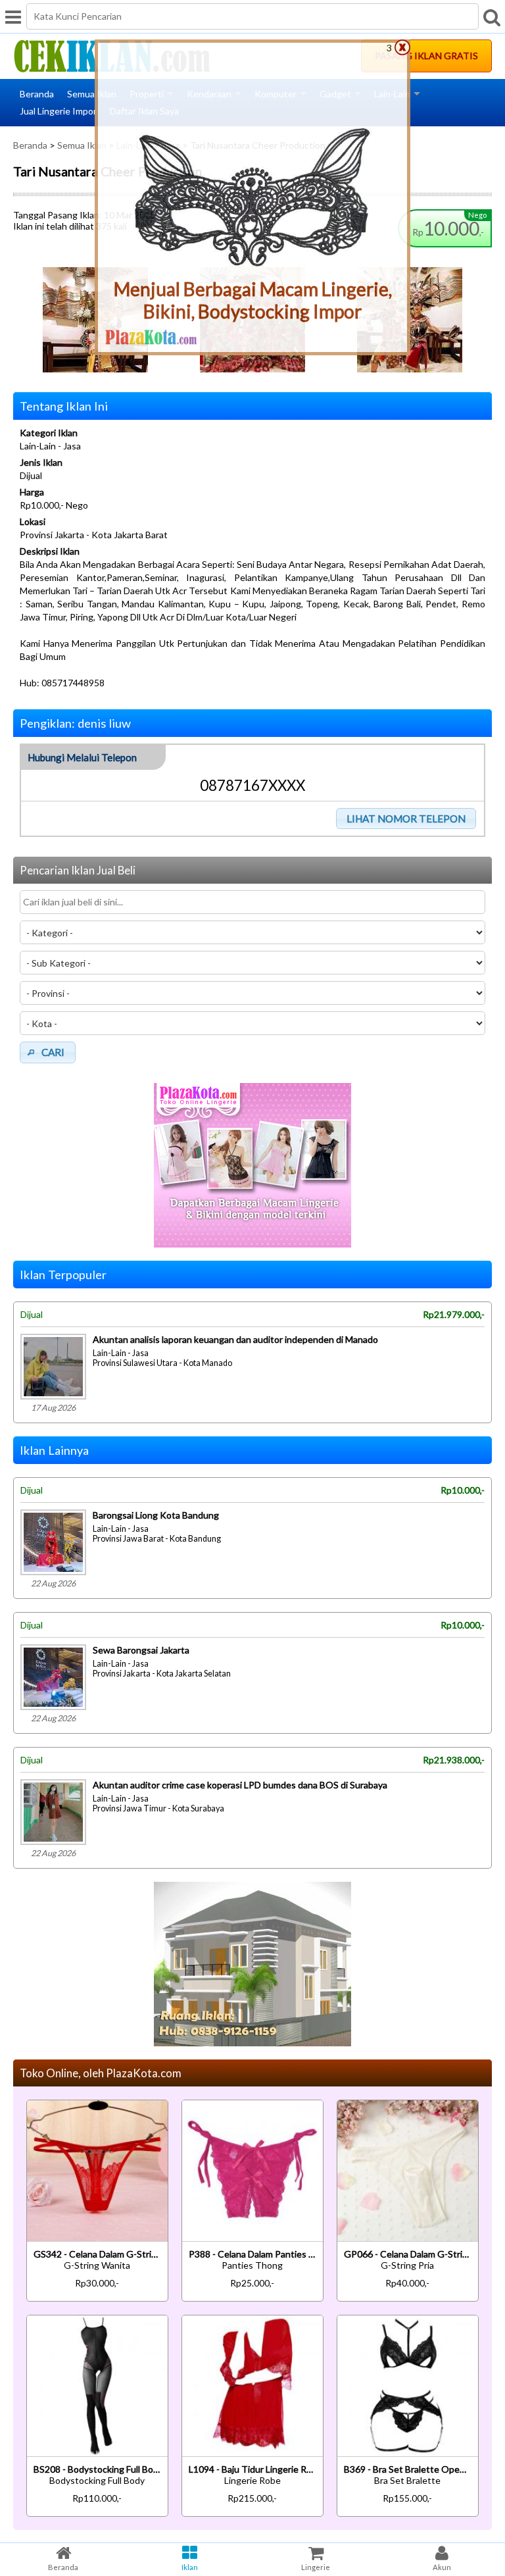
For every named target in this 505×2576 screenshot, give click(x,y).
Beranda (37, 94)
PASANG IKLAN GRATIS (426, 56)
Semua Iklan (92, 94)
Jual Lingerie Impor (58, 111)
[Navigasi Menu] (13, 16)
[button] (406, 819)
